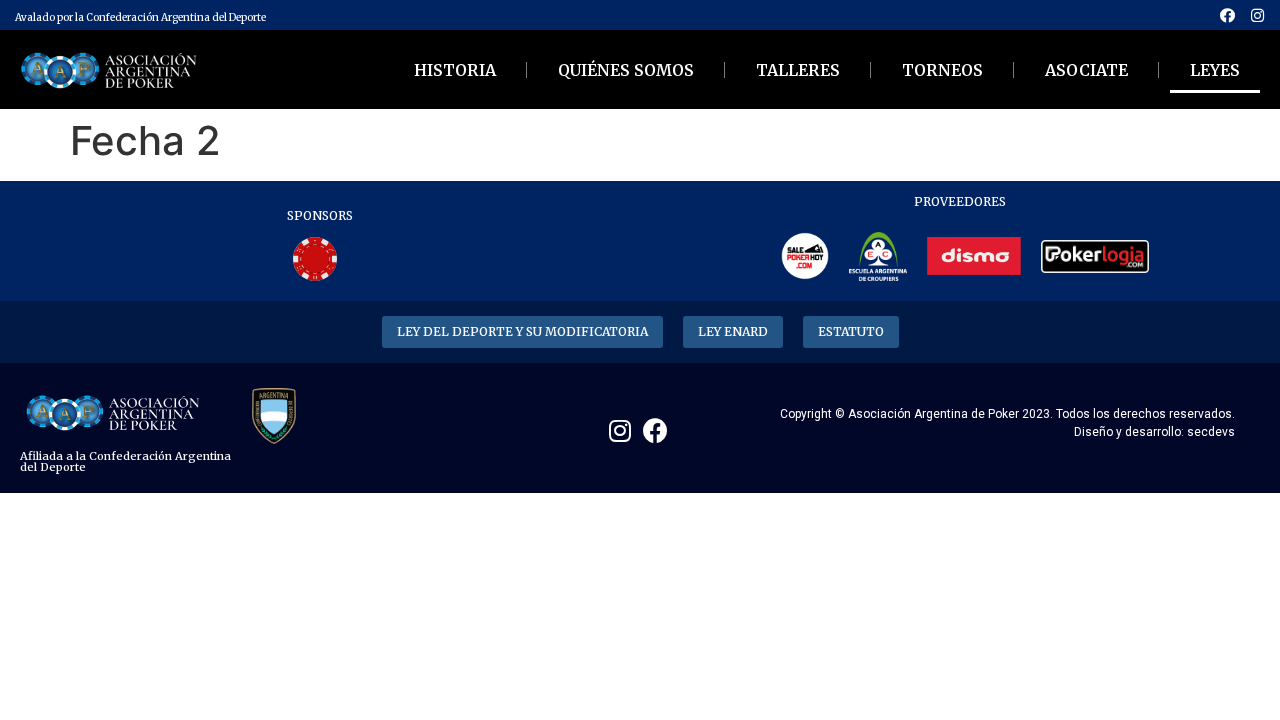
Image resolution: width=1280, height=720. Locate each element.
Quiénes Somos (626, 70)
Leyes (1215, 70)
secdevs (1211, 432)
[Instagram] (1257, 15)
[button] (522, 332)
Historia (455, 70)
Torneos (942, 70)
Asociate (1086, 70)
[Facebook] (1227, 15)
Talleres (798, 70)
